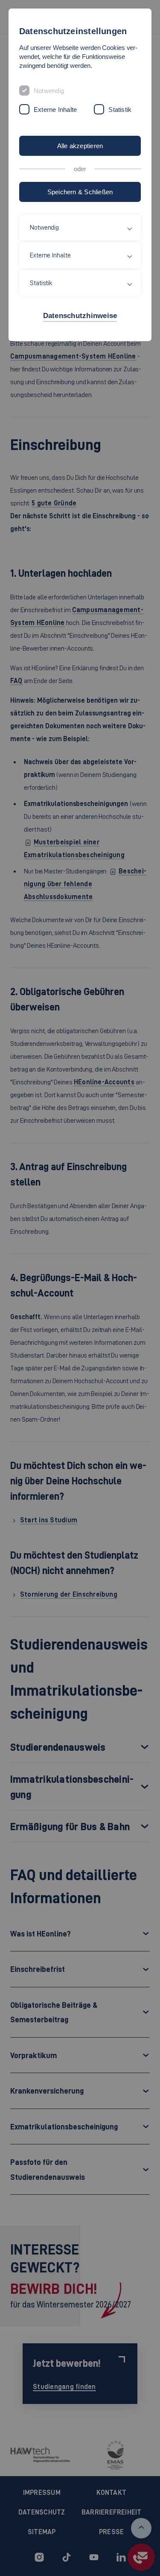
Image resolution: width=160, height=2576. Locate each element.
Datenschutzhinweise (80, 316)
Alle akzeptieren (80, 146)
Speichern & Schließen (80, 192)
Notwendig (49, 91)
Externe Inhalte (55, 110)
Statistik (120, 110)
